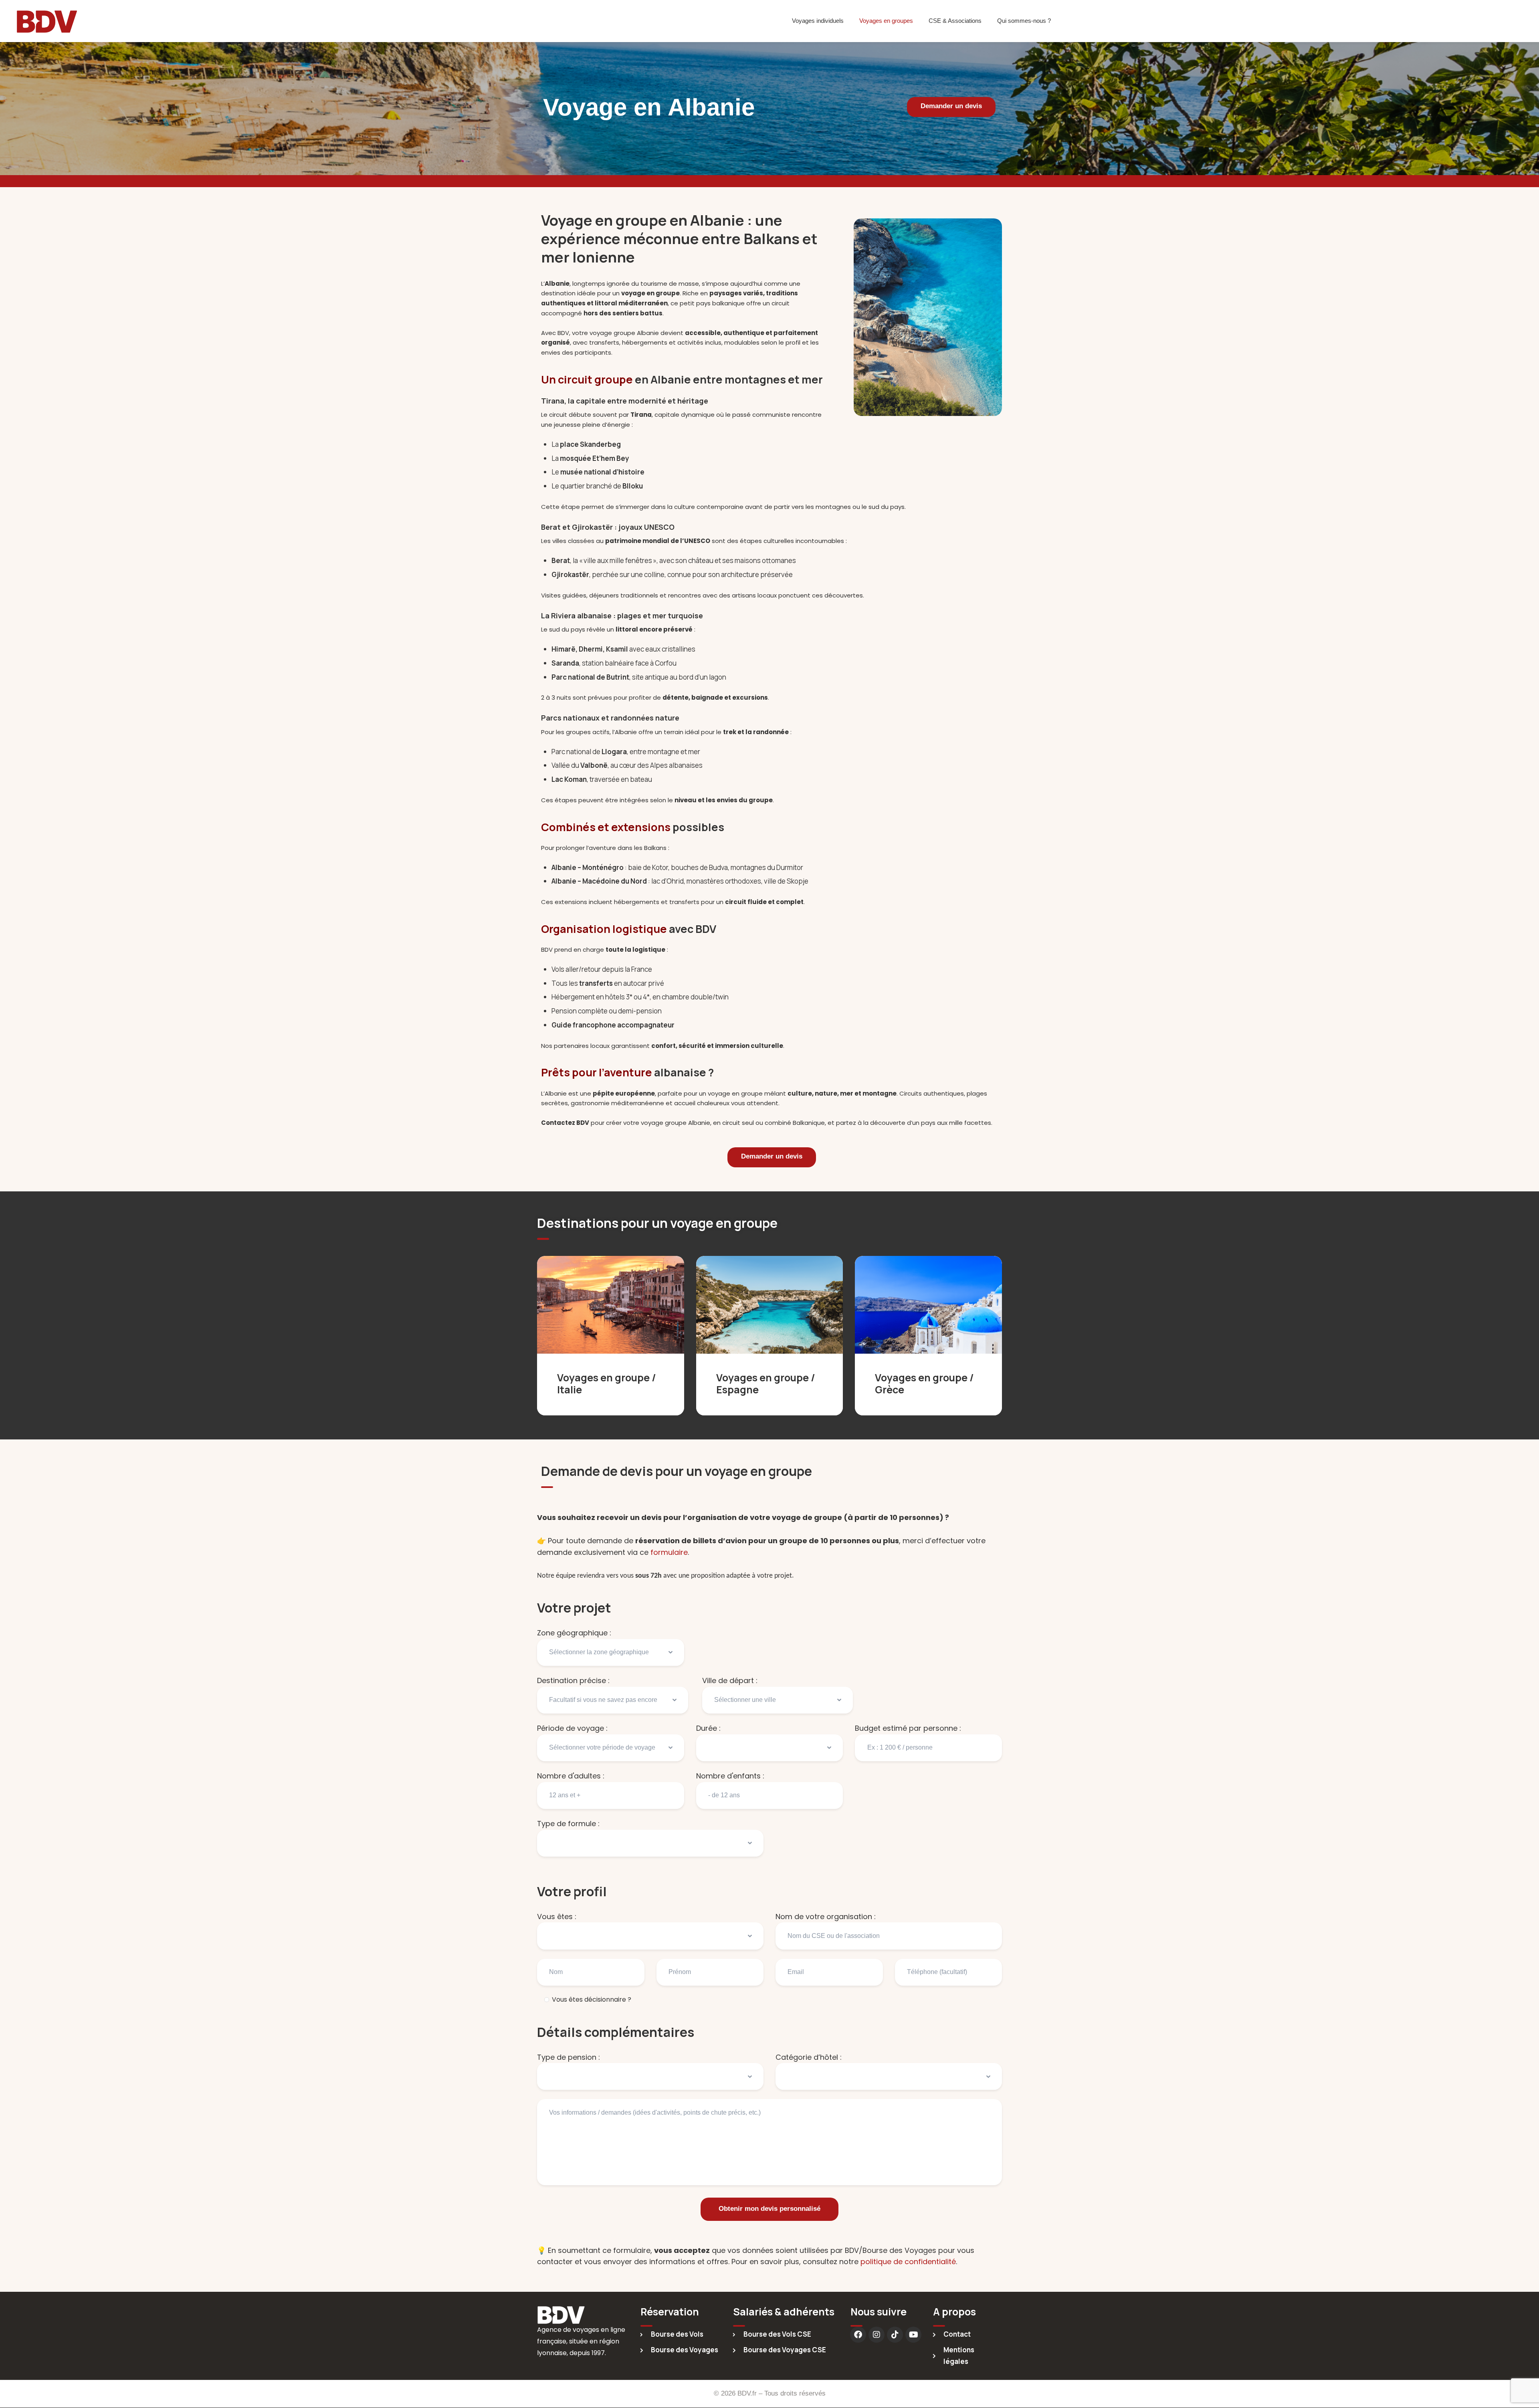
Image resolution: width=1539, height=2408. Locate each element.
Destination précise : (573, 1680)
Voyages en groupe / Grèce (924, 1384)
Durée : (708, 1728)
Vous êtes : (557, 1917)
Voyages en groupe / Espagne (766, 1384)
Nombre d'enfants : (730, 1776)
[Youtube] (913, 2335)
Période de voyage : (572, 1728)
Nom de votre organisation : (826, 1917)
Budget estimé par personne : (908, 1728)
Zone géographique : (574, 1633)
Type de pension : (569, 2057)
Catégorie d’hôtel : (809, 2057)
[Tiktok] (895, 2335)
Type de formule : (568, 1824)
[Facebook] (858, 2335)
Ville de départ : (730, 1680)
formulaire (669, 1552)
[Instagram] (877, 2335)
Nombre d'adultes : (571, 1776)
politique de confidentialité (908, 2262)
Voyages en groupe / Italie (607, 1384)
